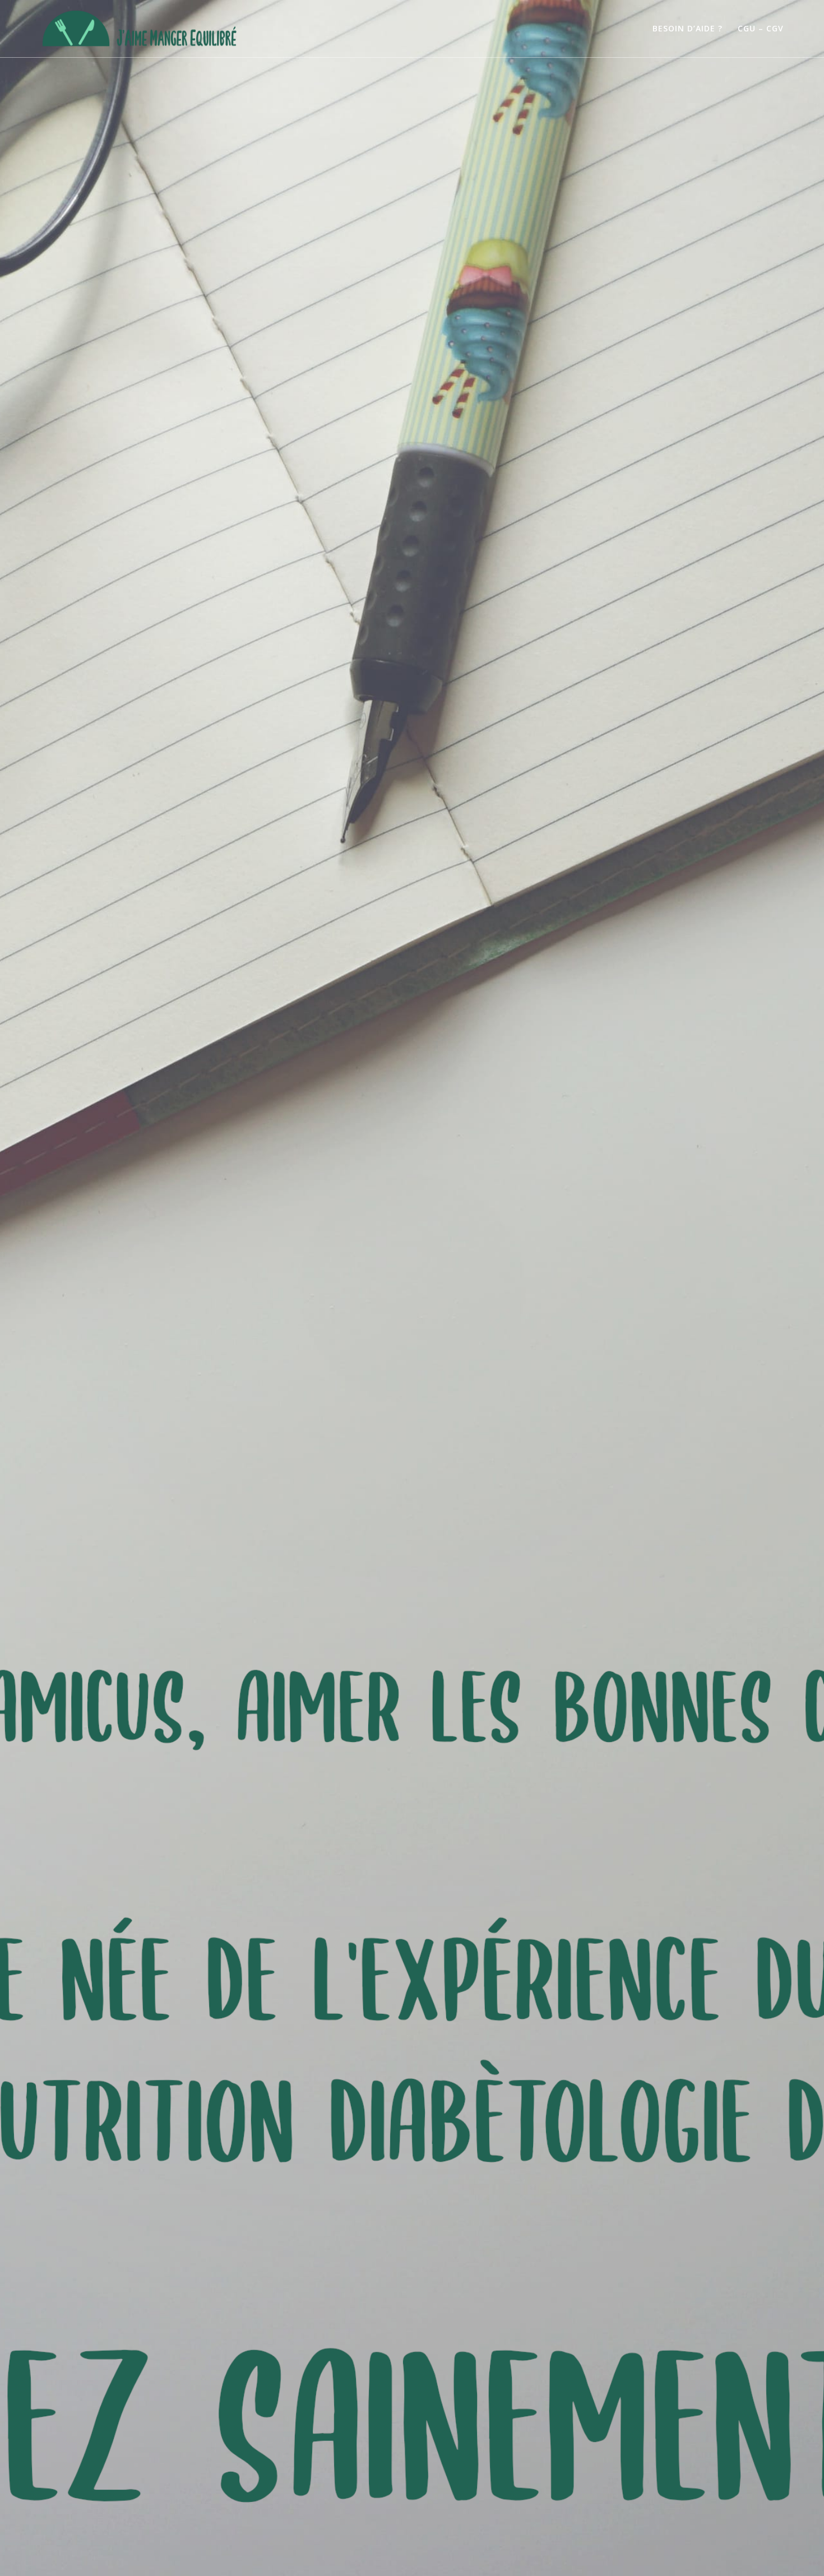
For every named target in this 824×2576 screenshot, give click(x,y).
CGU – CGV (761, 28)
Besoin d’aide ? (688, 28)
